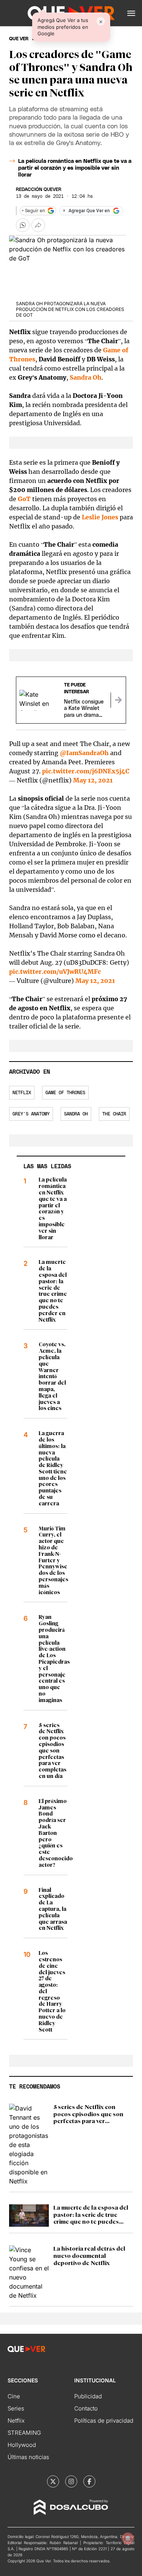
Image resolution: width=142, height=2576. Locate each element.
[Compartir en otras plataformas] (38, 225)
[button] (131, 13)
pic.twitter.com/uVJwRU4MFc (55, 972)
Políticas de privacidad (104, 2421)
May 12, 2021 (93, 780)
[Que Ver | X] (53, 2481)
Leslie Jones (100, 517)
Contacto (86, 2408)
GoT (24, 499)
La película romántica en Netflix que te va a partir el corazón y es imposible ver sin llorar (75, 168)
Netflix (22, 1093)
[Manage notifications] (128, 2538)
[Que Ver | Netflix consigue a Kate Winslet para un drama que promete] (118, 700)
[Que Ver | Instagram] (71, 2481)
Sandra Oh (86, 377)
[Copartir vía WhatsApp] (23, 225)
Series (16, 2408)
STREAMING (24, 2433)
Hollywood (22, 2445)
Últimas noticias (28, 2457)
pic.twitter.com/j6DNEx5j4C (86, 771)
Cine (14, 2396)
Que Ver (19, 39)
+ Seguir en (33, 211)
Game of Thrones (65, 1093)
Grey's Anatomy (31, 1114)
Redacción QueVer (39, 189)
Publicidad (88, 2396)
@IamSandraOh (84, 753)
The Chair (114, 1114)
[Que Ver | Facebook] (89, 2481)
